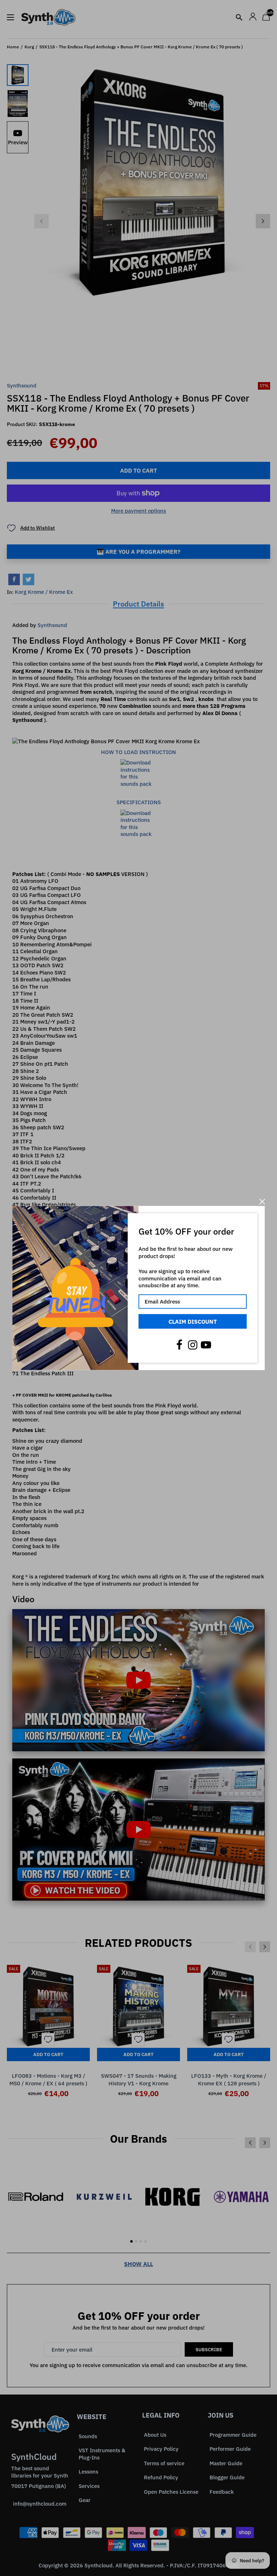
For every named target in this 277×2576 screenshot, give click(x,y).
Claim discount (193, 1321)
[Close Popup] (262, 1202)
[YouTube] (206, 1345)
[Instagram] (193, 1345)
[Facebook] (179, 1345)
